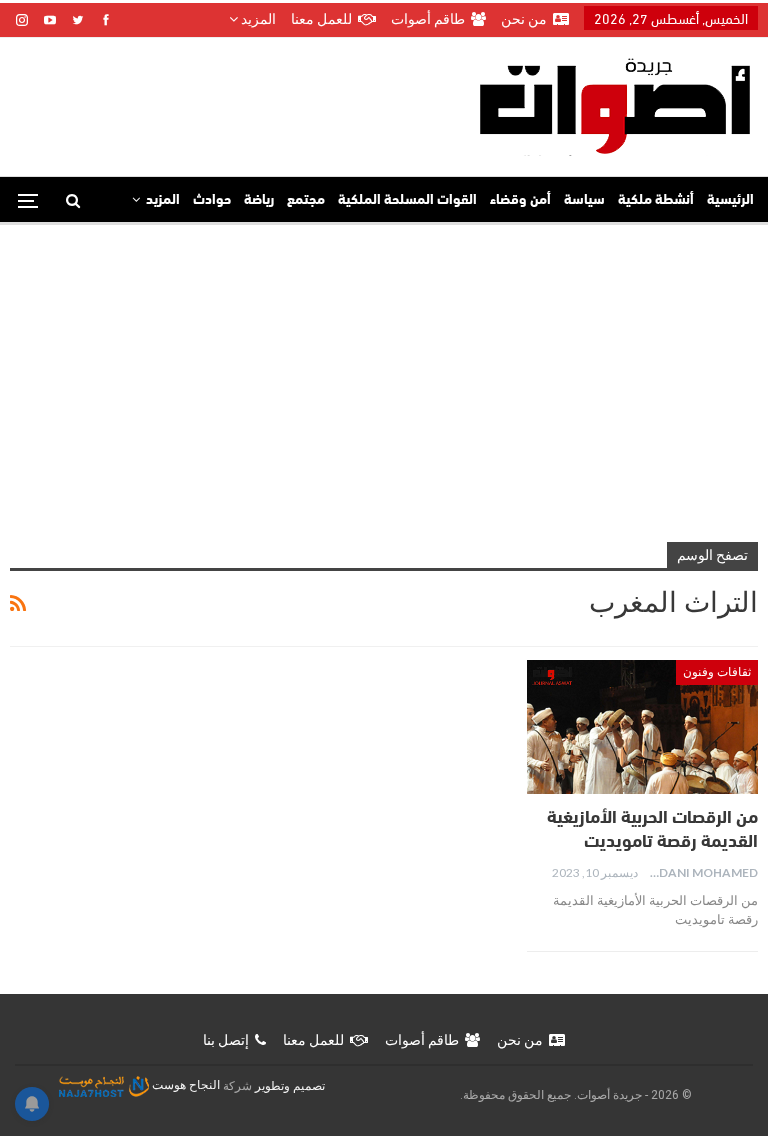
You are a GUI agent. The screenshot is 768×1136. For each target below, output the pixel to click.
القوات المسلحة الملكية (407, 200)
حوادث (212, 200)
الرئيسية (730, 200)
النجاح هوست (184, 1085)
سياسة (584, 200)
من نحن (524, 19)
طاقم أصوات (428, 19)
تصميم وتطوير (290, 1085)
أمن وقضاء (520, 200)
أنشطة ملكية (656, 200)
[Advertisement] (384, 375)
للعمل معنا (321, 19)
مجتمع (306, 200)
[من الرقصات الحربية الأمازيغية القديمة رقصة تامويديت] (642, 727)
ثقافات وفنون (717, 672)
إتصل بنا (226, 1040)
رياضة (259, 200)
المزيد (257, 19)
